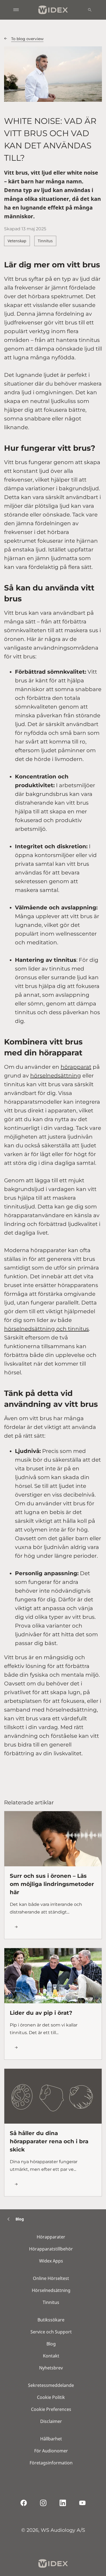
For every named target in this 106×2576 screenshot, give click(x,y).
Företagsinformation (51, 2463)
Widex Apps (51, 2261)
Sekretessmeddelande (51, 2385)
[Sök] (90, 10)
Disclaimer (51, 2421)
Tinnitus (45, 241)
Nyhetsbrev (51, 2368)
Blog (51, 2344)
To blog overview (27, 39)
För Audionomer (51, 2451)
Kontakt (51, 2356)
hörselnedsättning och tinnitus (46, 1329)
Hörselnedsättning (51, 2290)
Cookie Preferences (51, 2409)
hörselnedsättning (56, 1076)
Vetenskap (17, 241)
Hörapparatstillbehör (51, 2249)
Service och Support (51, 2332)
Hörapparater (51, 2237)
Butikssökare (51, 2320)
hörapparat (76, 1067)
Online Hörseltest (51, 2278)
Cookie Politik (51, 2397)
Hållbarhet (51, 2439)
